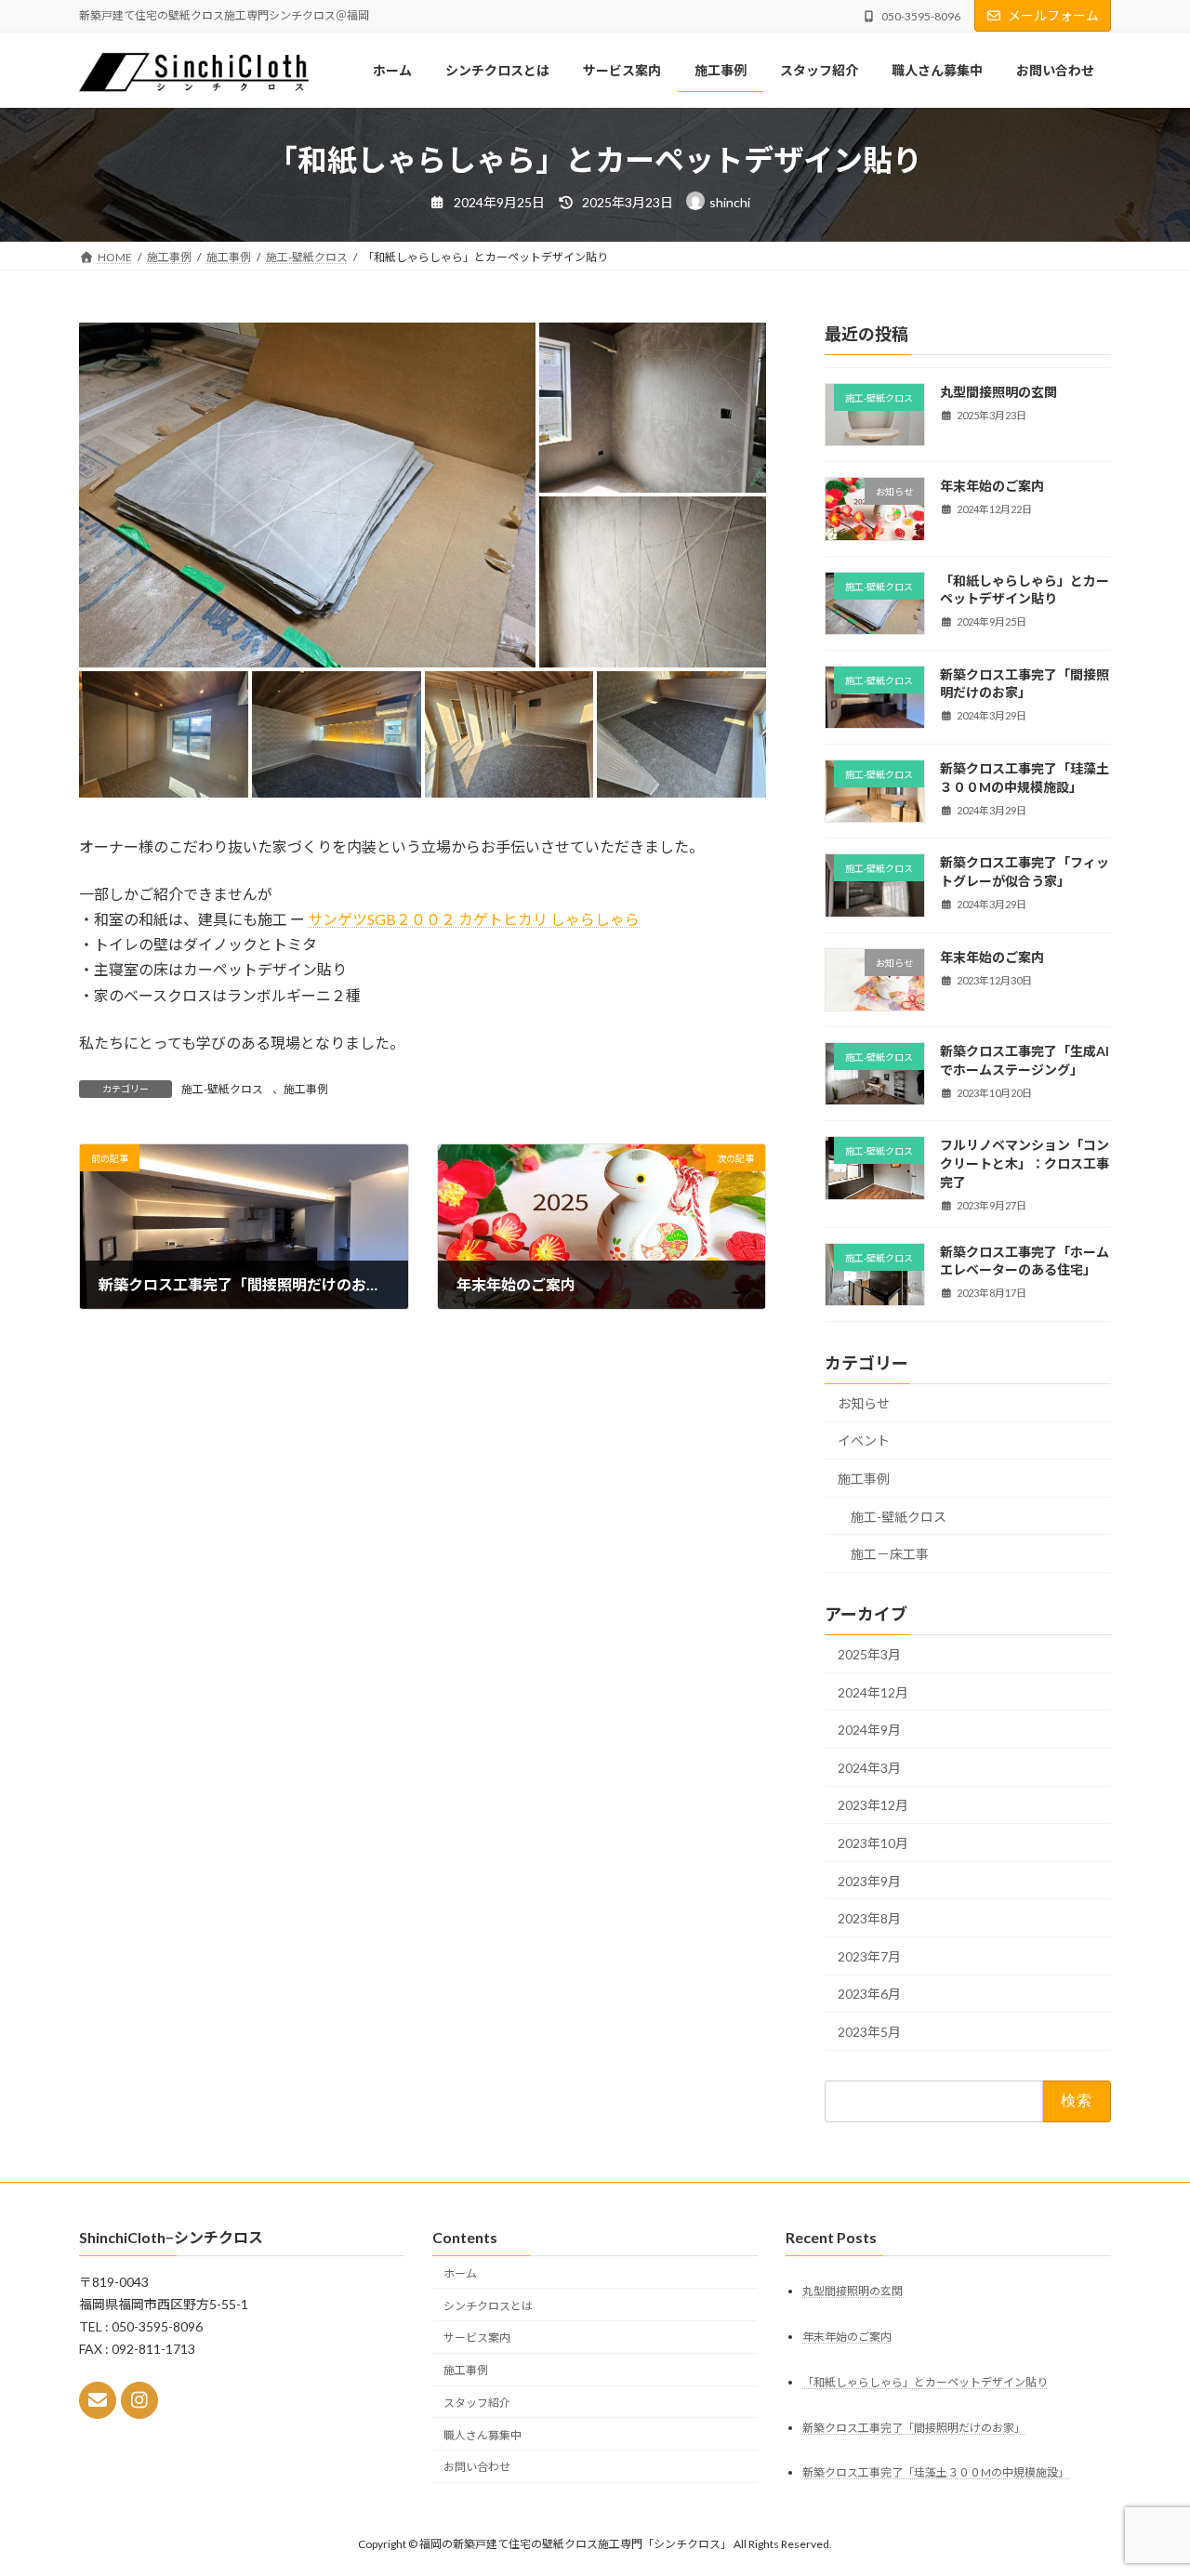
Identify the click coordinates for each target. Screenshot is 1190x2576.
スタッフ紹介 (477, 2403)
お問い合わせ (477, 2468)
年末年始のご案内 (992, 486)
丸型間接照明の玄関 (998, 392)
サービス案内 (477, 2338)
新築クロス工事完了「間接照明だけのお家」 (914, 2428)
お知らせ (864, 1403)
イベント (864, 1440)
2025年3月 (869, 1654)
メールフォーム (1053, 15)
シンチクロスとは (488, 2306)
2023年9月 (869, 1881)
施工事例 (306, 1089)
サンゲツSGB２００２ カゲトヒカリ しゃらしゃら (474, 919)
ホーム (460, 2273)
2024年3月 (869, 1768)
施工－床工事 (890, 1554)
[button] (307, 495)
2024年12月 (873, 1692)
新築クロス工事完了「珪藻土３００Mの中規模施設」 (936, 2473)
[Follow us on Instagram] (139, 2401)
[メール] (98, 2401)
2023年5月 (869, 2032)
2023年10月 (873, 1843)
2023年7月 (869, 1956)
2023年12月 (873, 1805)
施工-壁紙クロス (222, 1089)
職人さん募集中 (483, 2435)
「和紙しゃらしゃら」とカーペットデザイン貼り (925, 2382)
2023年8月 (869, 1918)
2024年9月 (869, 1730)
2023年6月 (869, 1994)
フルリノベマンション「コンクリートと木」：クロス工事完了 (1025, 1163)
